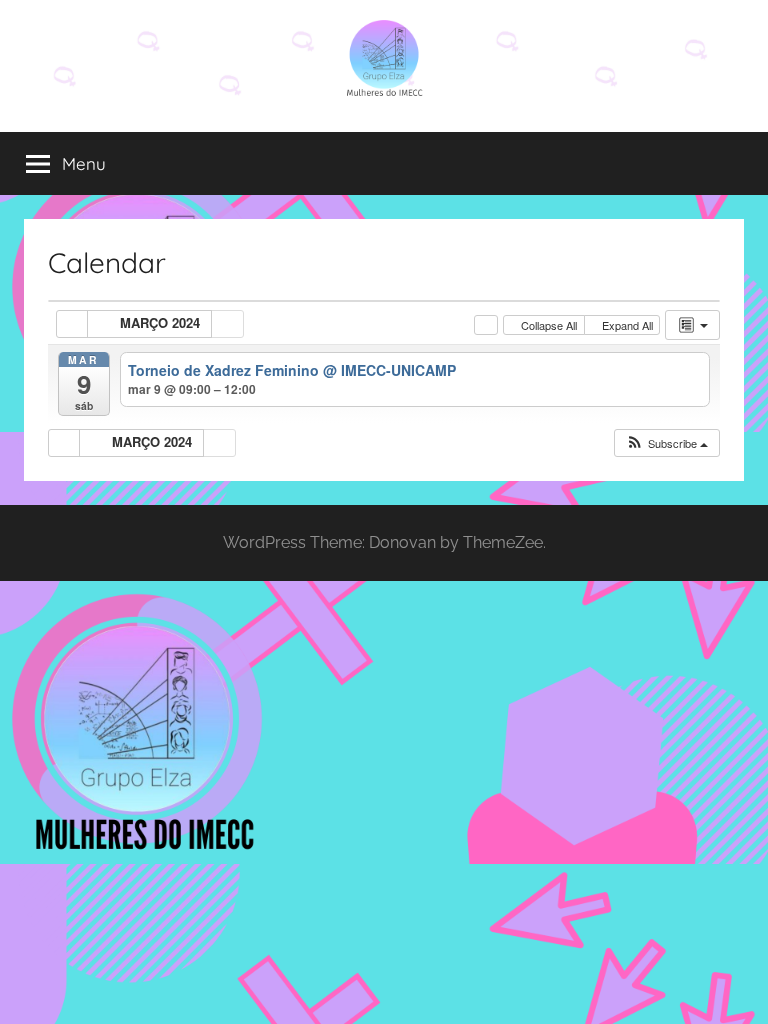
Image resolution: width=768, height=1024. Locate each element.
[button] (666, 443)
